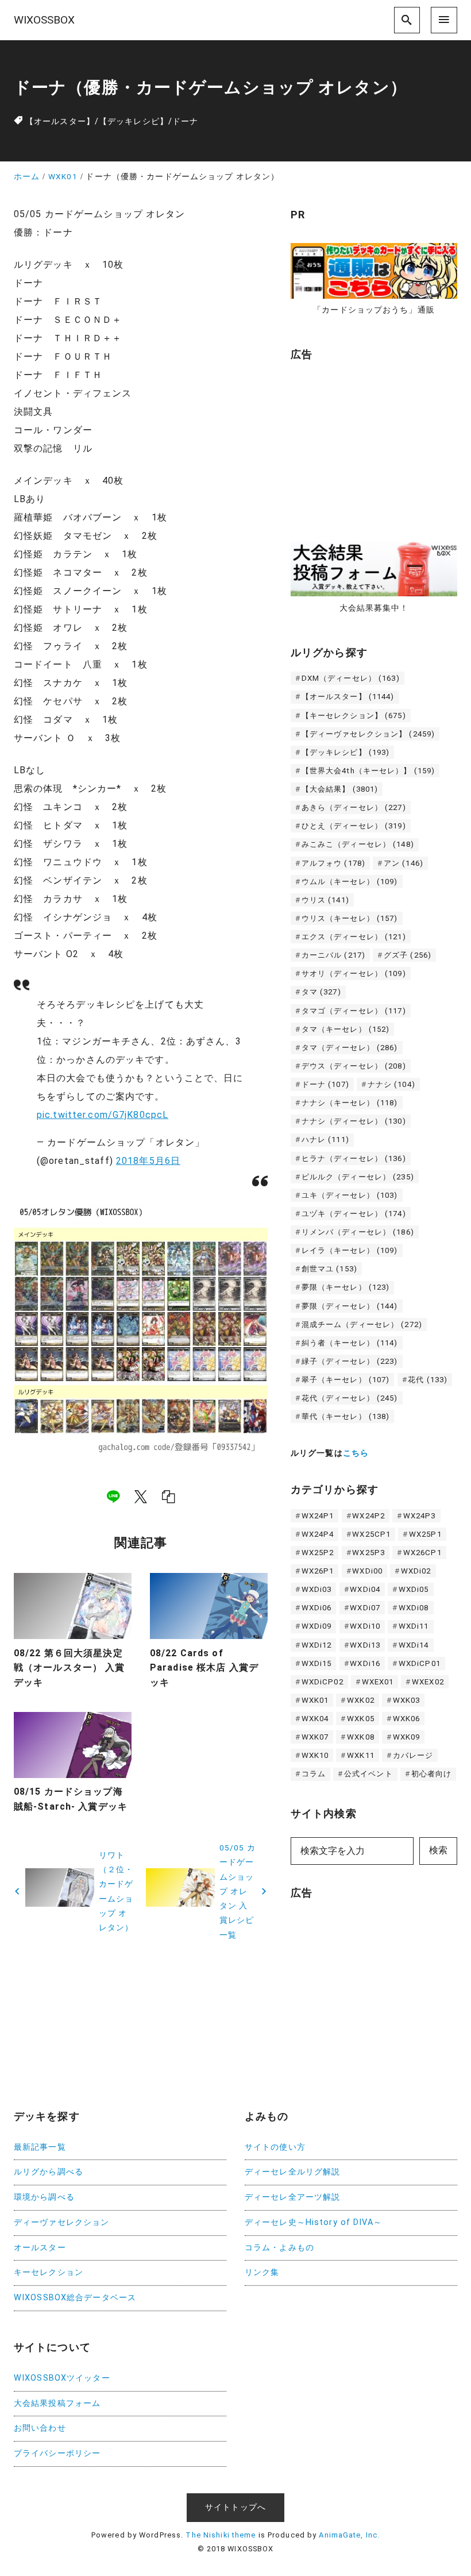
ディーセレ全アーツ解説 (292, 2197)
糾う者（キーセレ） (350, 1343)
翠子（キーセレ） (346, 1380)
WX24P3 (420, 1516)
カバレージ (413, 1755)
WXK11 (361, 1755)
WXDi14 (414, 1645)
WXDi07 (365, 1608)
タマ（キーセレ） (346, 1029)
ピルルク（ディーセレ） (358, 1177)
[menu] (444, 20)
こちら (356, 1453)
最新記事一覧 (40, 2147)
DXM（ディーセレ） (351, 678)
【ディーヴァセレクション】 (368, 734)
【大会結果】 (340, 789)
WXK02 (361, 1700)
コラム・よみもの (279, 2248)
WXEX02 (428, 1682)
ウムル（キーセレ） (350, 882)
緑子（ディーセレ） (350, 1361)
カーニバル (333, 955)
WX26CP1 (422, 1553)
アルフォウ (333, 863)
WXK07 (315, 1737)
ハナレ (325, 1139)
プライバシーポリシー (57, 2453)
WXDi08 (414, 1608)
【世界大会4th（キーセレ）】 (368, 771)
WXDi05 (414, 1589)
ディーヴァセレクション (61, 2222)
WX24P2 (368, 1516)
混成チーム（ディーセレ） (362, 1324)
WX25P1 (425, 1534)
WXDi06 (317, 1608)
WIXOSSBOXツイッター (62, 2378)
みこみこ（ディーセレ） (358, 844)
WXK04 (315, 1719)
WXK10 (315, 1755)
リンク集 (262, 2272)
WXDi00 (367, 1571)
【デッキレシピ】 (134, 122)
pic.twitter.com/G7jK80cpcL (103, 1115)
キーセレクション (49, 2272)
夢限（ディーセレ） (350, 1306)
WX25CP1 (371, 1534)
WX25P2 (318, 1553)
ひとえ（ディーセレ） (354, 826)
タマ (321, 992)
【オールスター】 (60, 122)
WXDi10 (365, 1626)
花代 (428, 1380)
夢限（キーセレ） (346, 1287)
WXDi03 (317, 1589)
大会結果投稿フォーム (57, 2403)
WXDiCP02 (323, 1682)
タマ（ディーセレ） (350, 1048)
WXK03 (407, 1700)
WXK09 (407, 1737)
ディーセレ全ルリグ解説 (292, 2172)
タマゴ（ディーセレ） (354, 1011)
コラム (314, 1774)
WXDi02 (416, 1571)
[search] (407, 20)
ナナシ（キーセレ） (350, 1103)
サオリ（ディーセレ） (354, 973)
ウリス (325, 900)
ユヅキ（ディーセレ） (354, 1214)
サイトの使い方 (275, 2147)
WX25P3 (368, 1553)
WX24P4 (318, 1534)
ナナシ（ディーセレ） (354, 1121)
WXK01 (315, 1700)
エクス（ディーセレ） (354, 937)
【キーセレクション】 (354, 716)
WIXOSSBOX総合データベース (75, 2298)
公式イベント (368, 1774)
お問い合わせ (40, 2428)
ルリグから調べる (49, 2172)
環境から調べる (44, 2197)
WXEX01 (378, 1682)
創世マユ (329, 1269)
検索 (438, 1850)
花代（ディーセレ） (350, 1398)
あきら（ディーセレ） (354, 807)
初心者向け (432, 1774)
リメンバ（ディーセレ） (358, 1232)
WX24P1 (318, 1516)
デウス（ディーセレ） (354, 1066)
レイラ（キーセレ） (350, 1250)
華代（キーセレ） (346, 1416)
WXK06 (407, 1719)
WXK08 (361, 1737)
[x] (141, 1497)
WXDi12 (317, 1645)
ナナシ (391, 1084)
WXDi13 (365, 1645)
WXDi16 (365, 1663)
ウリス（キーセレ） (350, 918)
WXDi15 (317, 1663)
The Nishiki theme (221, 2535)
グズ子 (408, 955)
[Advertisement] (377, 445)
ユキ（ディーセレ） (350, 1195)
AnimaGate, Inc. (349, 2535)
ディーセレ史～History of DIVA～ (313, 2222)
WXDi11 (414, 1626)
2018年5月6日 (148, 1161)
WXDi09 (317, 1626)
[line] (113, 1497)
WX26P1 (318, 1571)
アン (404, 863)
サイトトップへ (235, 2507)
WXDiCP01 (420, 1663)
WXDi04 (365, 1589)
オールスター (40, 2248)
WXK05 (361, 1719)
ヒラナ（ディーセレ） (354, 1158)
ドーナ (185, 122)
